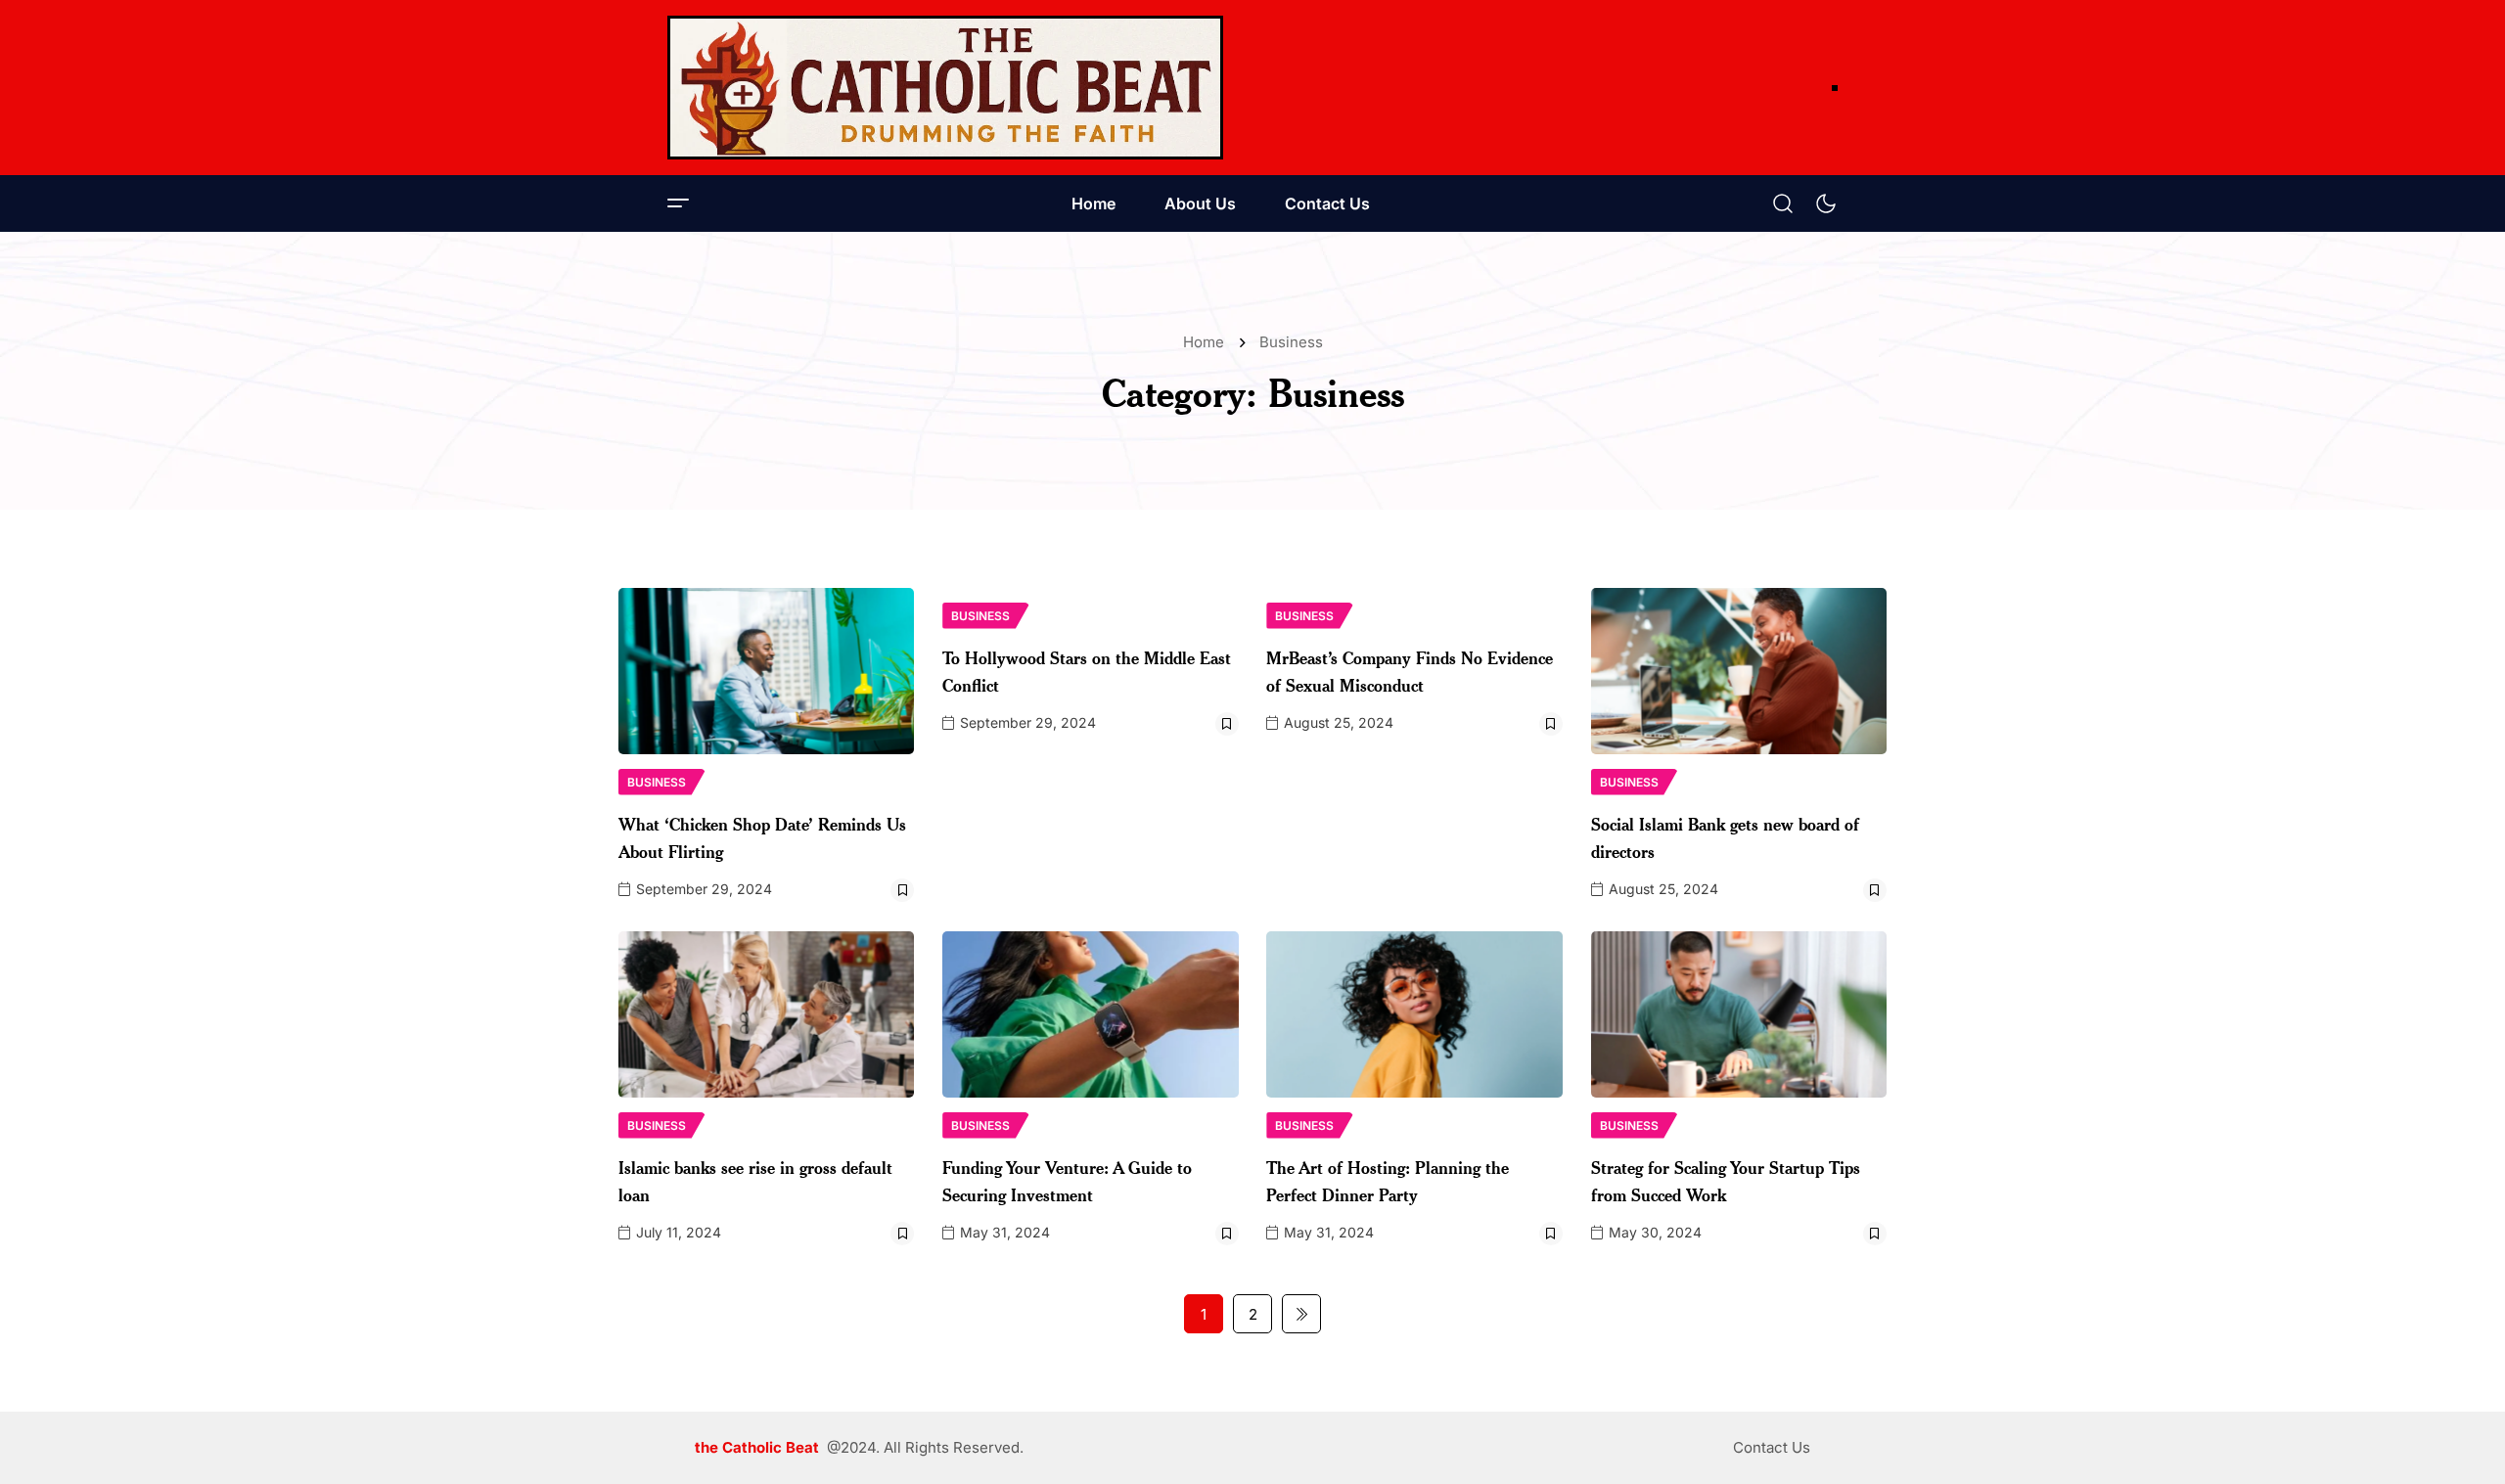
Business (1291, 342)
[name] (945, 88)
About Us (1200, 203)
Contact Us (1327, 203)
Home (1093, 203)
